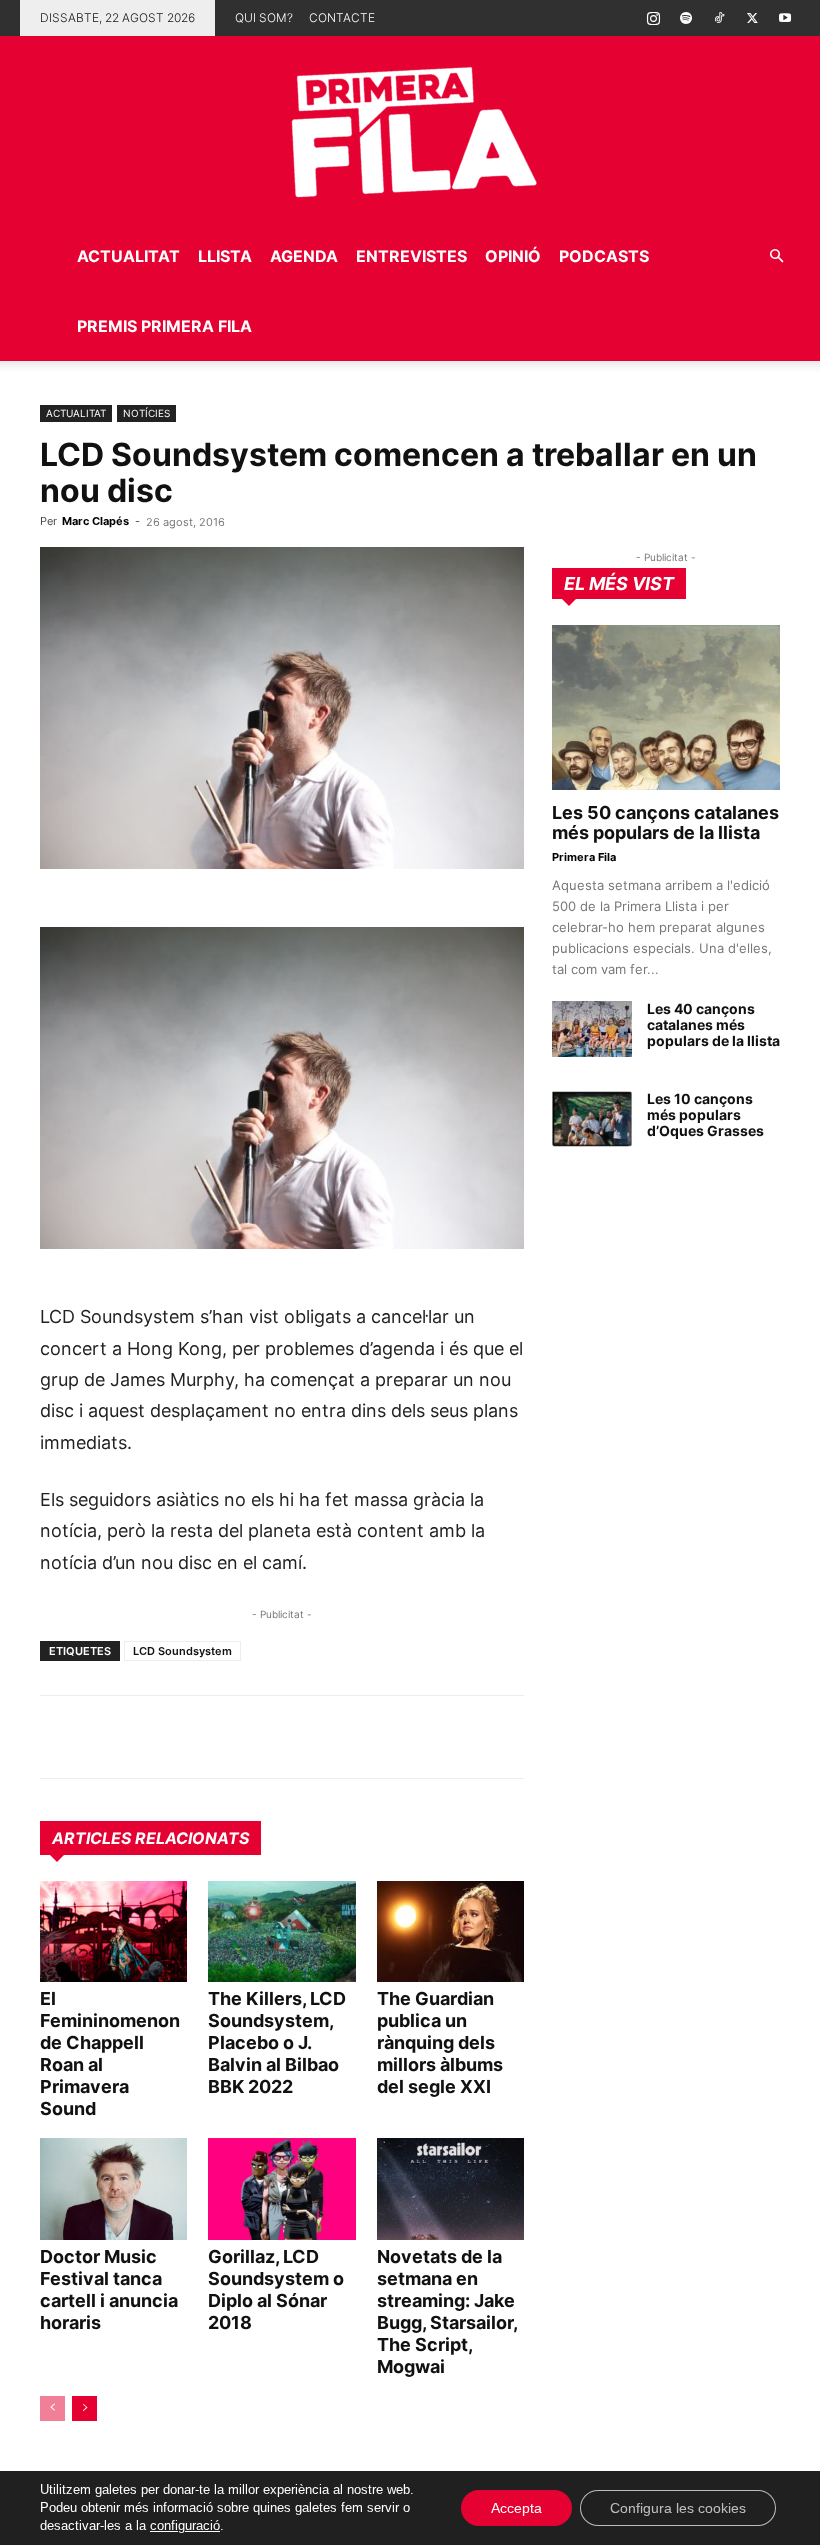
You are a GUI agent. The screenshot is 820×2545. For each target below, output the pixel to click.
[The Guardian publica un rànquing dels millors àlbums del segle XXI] (450, 1931)
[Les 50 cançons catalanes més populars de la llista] (666, 707)
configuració (185, 2525)
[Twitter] (752, 18)
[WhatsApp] (60, 1737)
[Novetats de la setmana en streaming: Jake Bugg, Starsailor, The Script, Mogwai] (450, 2188)
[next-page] (84, 2408)
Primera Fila (584, 857)
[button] (776, 256)
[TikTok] (719, 18)
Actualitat (128, 256)
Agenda (304, 256)
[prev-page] (52, 2408)
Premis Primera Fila (164, 326)
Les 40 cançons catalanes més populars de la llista (713, 1024)
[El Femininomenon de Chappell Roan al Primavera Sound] (113, 1931)
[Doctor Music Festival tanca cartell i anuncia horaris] (113, 2188)
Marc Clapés (95, 521)
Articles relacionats (150, 1838)
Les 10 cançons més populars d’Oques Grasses (705, 1114)
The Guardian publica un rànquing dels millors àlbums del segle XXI (440, 2042)
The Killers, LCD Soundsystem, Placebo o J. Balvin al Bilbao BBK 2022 (277, 2042)
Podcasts (604, 256)
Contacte (342, 17)
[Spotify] (686, 18)
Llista (225, 256)
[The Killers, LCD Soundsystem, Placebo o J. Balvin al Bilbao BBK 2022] (281, 1931)
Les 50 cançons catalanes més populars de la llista (665, 822)
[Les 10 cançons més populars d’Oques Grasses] (592, 1119)
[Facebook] (198, 1737)
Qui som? (264, 17)
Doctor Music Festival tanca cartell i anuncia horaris (109, 2289)
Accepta (516, 2508)
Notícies (146, 413)
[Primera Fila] (410, 128)
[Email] (244, 1737)
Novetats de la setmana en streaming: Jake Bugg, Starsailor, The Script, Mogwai (447, 2311)
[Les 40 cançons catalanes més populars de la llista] (592, 1029)
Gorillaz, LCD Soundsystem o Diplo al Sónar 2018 (276, 2289)
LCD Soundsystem (182, 1651)
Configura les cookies (678, 2508)
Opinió (513, 256)
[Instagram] (653, 18)
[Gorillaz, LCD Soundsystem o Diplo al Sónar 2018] (281, 2188)
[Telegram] (106, 1737)
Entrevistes (411, 256)
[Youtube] (785, 18)
